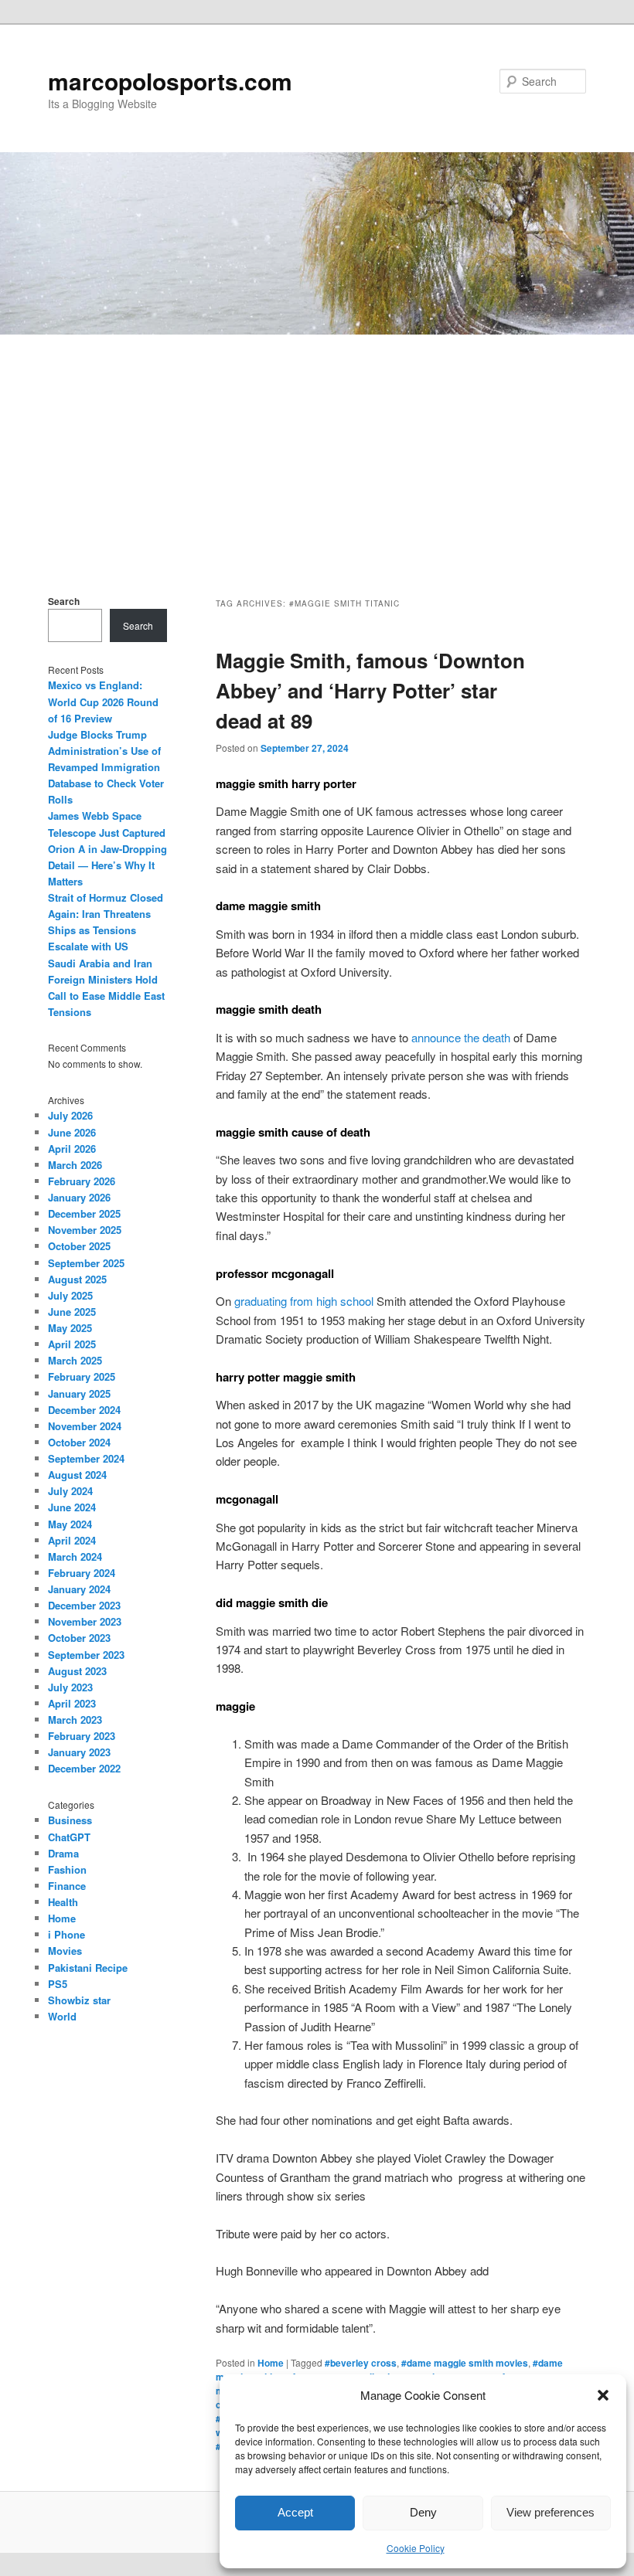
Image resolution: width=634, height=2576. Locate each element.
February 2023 (82, 1736)
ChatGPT (69, 1837)
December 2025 (84, 1213)
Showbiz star (79, 2000)
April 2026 (72, 1149)
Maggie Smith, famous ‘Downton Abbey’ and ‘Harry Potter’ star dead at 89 (370, 690)
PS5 (58, 1984)
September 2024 (86, 1458)
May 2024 (70, 1524)
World (62, 2016)
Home (271, 2363)
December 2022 (84, 1768)
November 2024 (85, 1426)
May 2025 (70, 1328)
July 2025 (70, 1295)
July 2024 (70, 1491)
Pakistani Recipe (88, 1968)
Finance (67, 1886)
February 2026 (82, 1181)
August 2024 (77, 1475)
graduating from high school (304, 1301)
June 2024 (72, 1507)
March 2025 (75, 1360)
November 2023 (85, 1621)
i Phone (66, 1934)
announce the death (461, 1037)
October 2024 (79, 1442)
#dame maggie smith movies (465, 2363)
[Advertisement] (317, 450)
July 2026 (70, 1115)
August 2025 (77, 1279)
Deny (423, 2512)
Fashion (67, 1869)
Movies (65, 1951)
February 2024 (82, 1573)
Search (64, 601)
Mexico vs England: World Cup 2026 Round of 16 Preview (103, 701)
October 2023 (79, 1638)
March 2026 (75, 1165)
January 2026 (79, 1197)
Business (70, 1820)
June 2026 (72, 1132)
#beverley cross (361, 2363)
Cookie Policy (416, 2548)
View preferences (550, 2512)
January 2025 (79, 1393)
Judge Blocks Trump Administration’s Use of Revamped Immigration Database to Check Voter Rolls (106, 767)
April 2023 (72, 1703)
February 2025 (82, 1376)
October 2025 (79, 1246)
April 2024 (72, 1540)
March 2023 (75, 1720)
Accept (295, 2512)
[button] (603, 2395)
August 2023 (77, 1671)
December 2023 (84, 1605)
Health (63, 1902)
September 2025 (86, 1263)
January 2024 (79, 1589)
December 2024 (84, 1410)
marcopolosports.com (170, 81)
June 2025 (72, 1312)
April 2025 (72, 1344)
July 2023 (70, 1687)
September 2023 (86, 1655)
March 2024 (75, 1556)
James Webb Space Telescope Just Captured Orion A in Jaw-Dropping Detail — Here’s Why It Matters (107, 848)
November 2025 (85, 1230)
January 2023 (79, 1752)
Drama (63, 1853)
